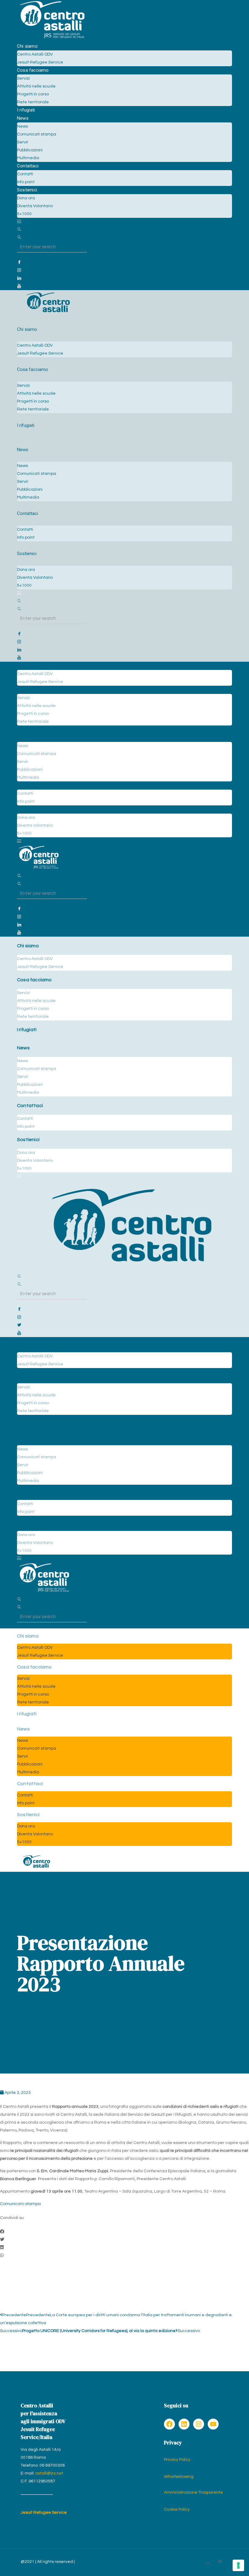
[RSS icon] (220, 2562)
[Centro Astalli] (52, 38)
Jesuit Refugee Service (44, 2513)
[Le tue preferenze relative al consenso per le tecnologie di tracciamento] (238, 2565)
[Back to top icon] (208, 2564)
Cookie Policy (177, 2509)
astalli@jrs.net (49, 2473)
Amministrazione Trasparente (193, 2492)
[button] (124, 2232)
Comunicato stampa (20, 2204)
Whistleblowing (179, 2477)
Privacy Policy (177, 2460)
